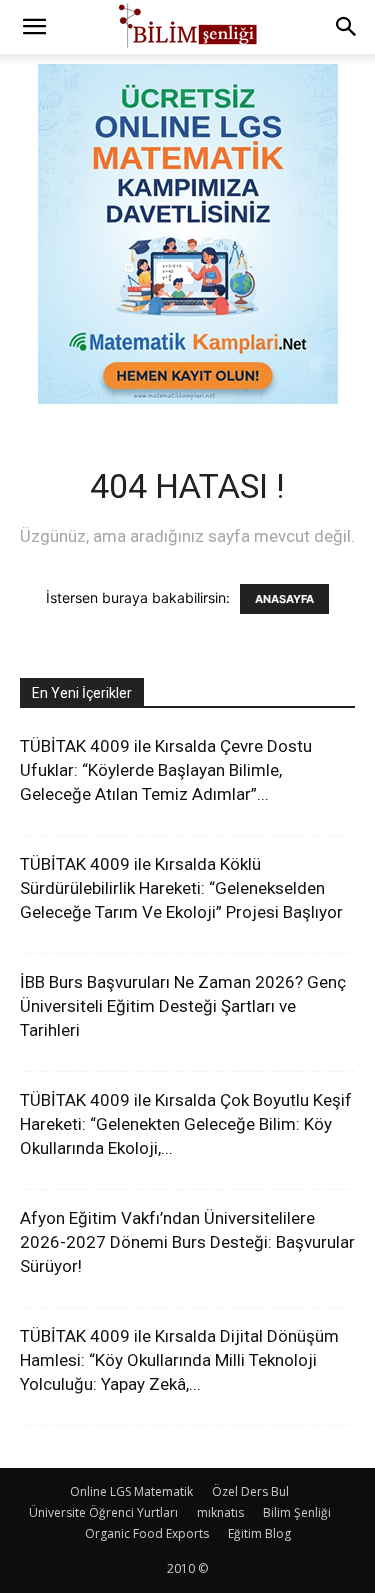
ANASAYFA (284, 599)
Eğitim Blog (259, 1533)
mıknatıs (220, 1512)
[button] (34, 27)
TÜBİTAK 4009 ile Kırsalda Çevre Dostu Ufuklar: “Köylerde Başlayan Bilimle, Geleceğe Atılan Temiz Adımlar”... (166, 770)
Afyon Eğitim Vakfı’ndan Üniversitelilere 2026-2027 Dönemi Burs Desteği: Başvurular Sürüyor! (187, 1242)
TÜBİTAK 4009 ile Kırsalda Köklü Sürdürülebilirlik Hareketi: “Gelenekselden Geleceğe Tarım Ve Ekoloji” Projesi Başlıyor (181, 888)
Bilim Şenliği (297, 1512)
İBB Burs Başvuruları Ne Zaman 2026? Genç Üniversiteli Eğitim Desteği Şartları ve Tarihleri (183, 1006)
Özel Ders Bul (250, 1491)
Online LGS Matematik (131, 1491)
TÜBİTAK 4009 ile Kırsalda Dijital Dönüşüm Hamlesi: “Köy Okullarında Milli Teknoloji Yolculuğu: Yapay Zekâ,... (179, 1360)
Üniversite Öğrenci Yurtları (103, 1512)
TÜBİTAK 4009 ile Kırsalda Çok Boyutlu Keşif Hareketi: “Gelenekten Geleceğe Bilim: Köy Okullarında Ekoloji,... (186, 1124)
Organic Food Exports (147, 1533)
